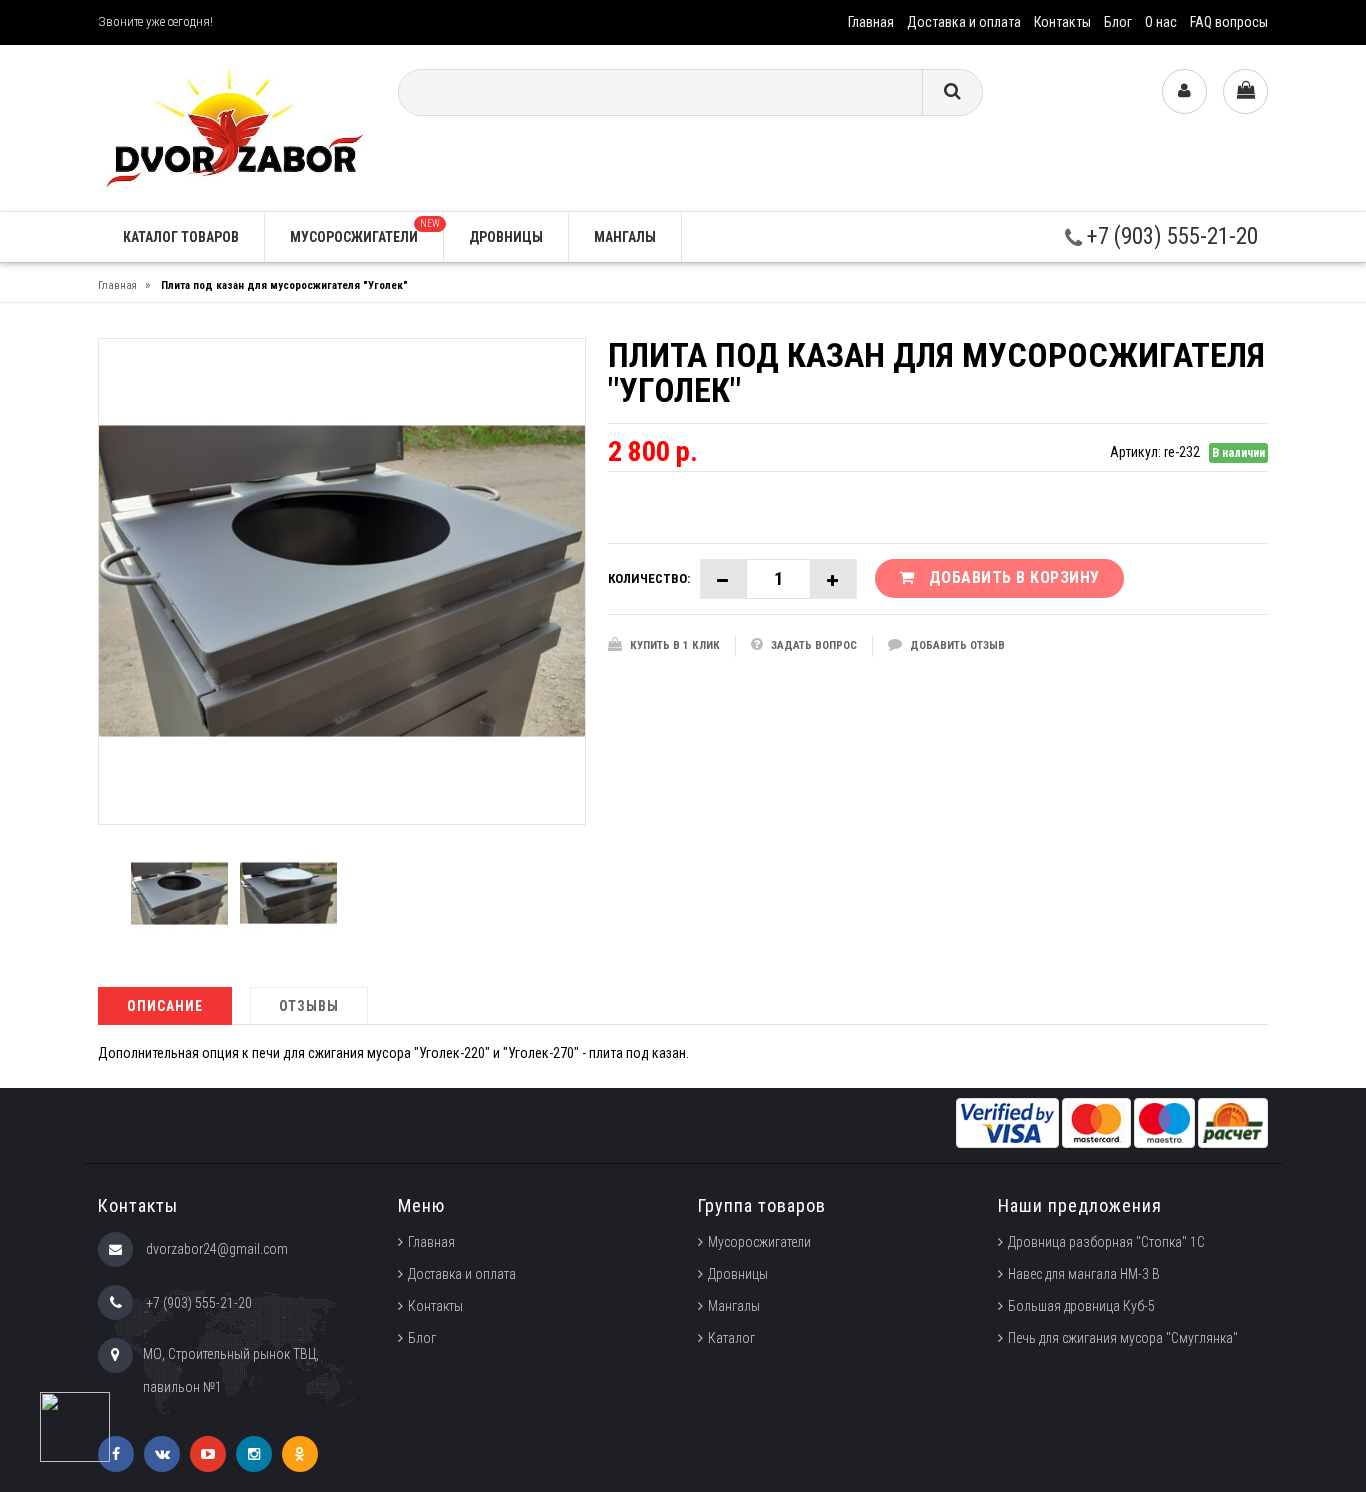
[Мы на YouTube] (208, 1454)
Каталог (731, 1338)
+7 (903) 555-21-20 (1170, 236)
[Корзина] (1245, 91)
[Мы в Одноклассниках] (300, 1454)
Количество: (649, 578)
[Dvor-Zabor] (233, 126)
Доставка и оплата (964, 22)
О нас (1161, 22)
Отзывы (309, 1006)
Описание (165, 1006)
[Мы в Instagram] (254, 1454)
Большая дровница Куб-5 (1081, 1306)
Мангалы (625, 237)
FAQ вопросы (1229, 22)
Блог (1118, 22)
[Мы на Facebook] (116, 1454)
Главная (871, 22)
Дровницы (506, 237)
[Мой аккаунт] (1184, 91)
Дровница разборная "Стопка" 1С (1106, 1242)
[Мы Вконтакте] (162, 1454)
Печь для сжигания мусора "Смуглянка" (1123, 1338)
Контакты (1062, 22)
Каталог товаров (181, 237)
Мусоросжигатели (365, 231)
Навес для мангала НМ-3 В (1084, 1274)
